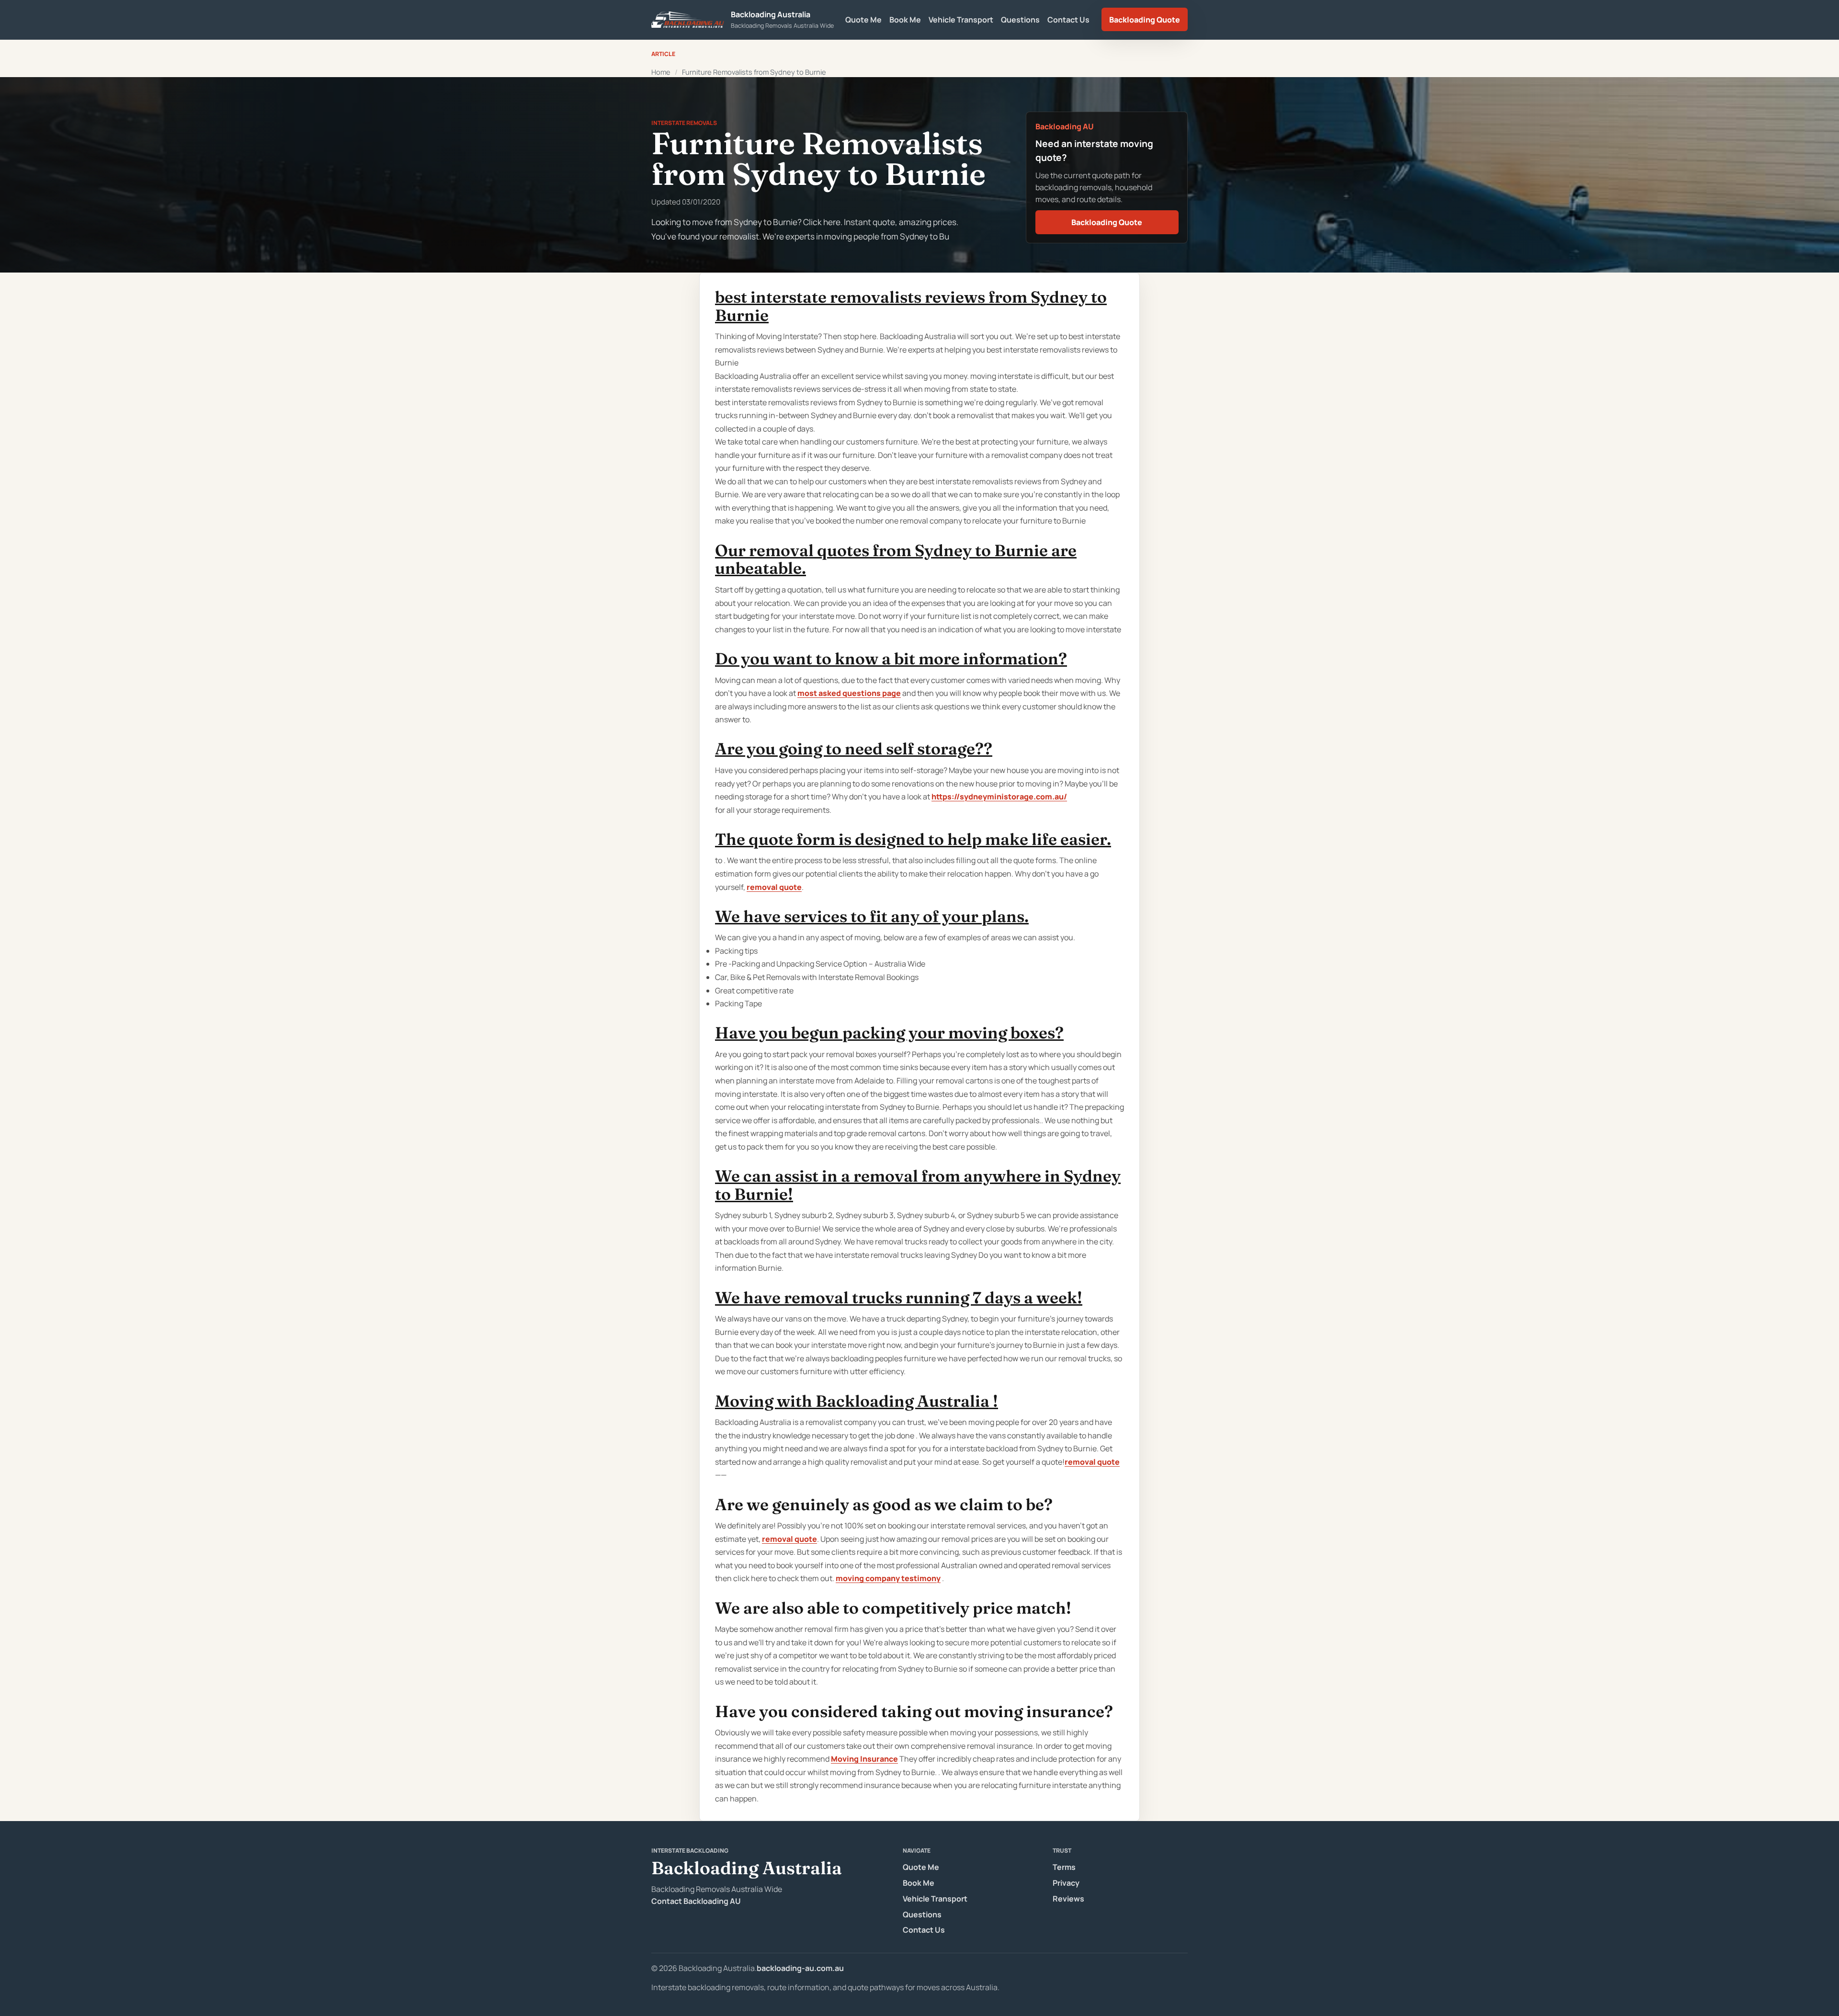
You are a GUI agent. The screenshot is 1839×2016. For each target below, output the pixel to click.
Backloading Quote (1145, 20)
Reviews (1068, 1899)
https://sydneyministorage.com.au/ (999, 797)
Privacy (1066, 1883)
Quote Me (863, 20)
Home (661, 72)
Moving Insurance (864, 1759)
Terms (1064, 1867)
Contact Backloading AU (696, 1901)
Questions (1020, 20)
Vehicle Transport (961, 20)
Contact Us (1068, 20)
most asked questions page (849, 693)
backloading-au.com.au (800, 1968)
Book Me (905, 20)
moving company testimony (888, 1578)
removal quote (774, 887)
